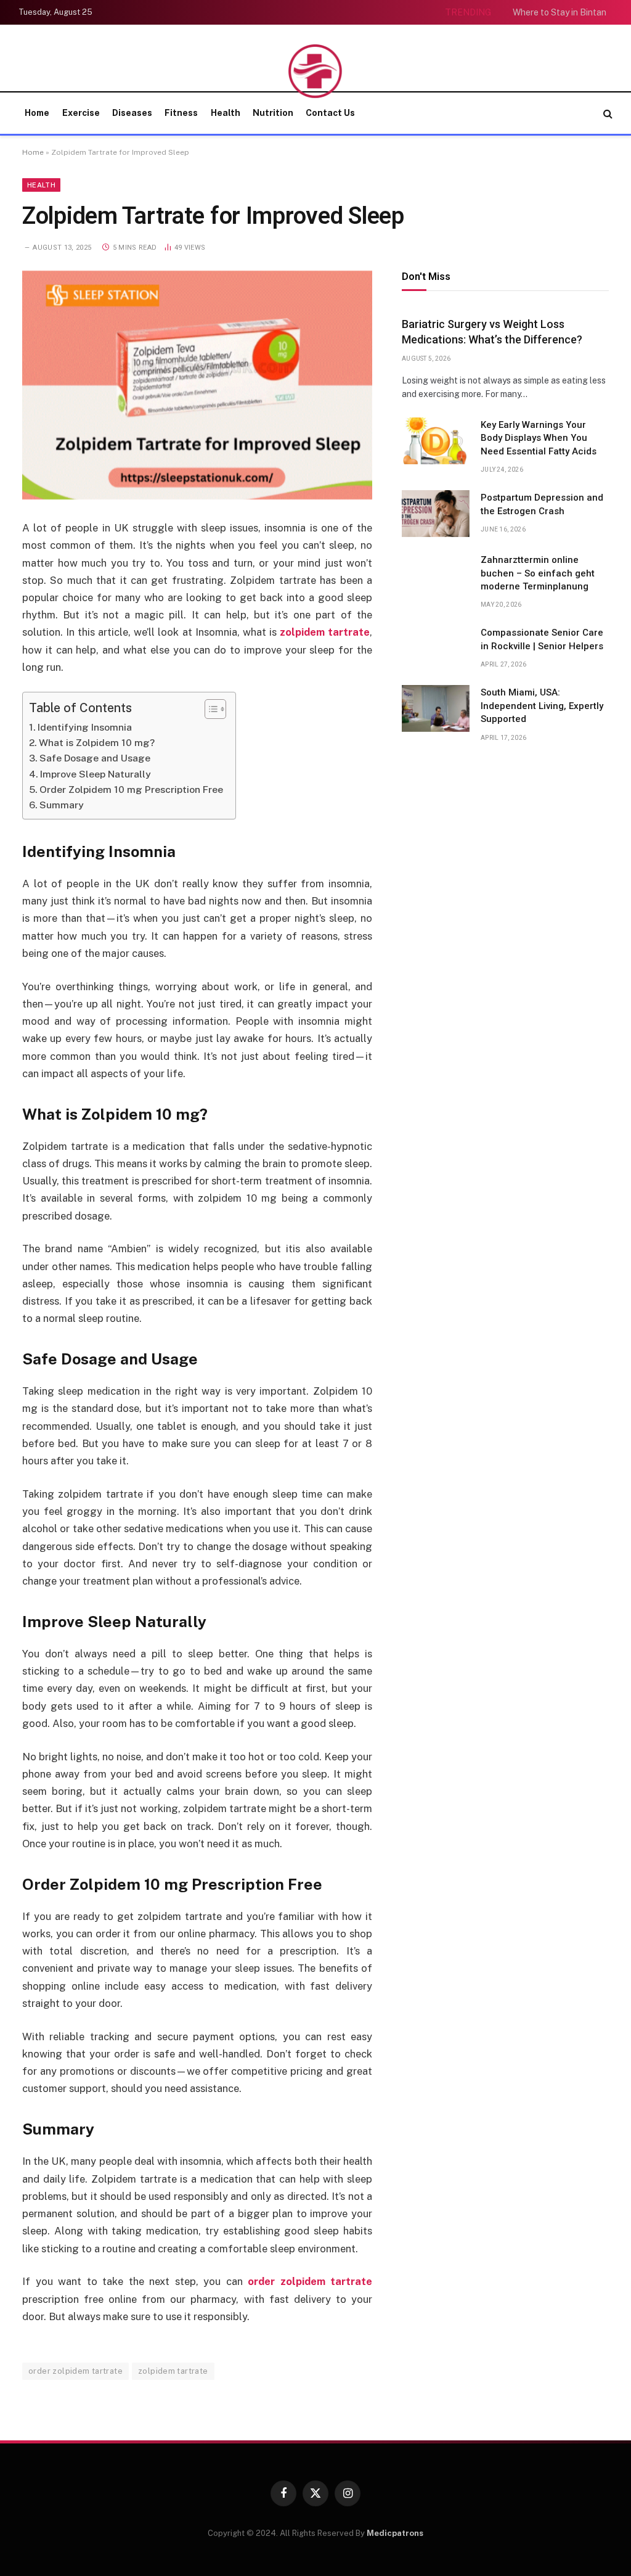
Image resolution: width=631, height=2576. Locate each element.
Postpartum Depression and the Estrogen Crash (542, 504)
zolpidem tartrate (173, 2371)
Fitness (181, 113)
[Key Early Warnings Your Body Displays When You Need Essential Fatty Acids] (436, 441)
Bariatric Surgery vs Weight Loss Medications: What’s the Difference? (492, 331)
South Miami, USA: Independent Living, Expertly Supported (542, 706)
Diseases (132, 113)
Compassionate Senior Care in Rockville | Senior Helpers (542, 639)
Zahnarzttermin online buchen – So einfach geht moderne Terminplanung (538, 573)
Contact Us (330, 113)
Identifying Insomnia (85, 727)
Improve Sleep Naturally (96, 774)
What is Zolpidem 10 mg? (97, 743)
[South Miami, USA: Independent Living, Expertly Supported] (436, 708)
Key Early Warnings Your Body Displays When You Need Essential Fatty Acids (539, 438)
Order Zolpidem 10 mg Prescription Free (131, 790)
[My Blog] (316, 71)
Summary (62, 805)
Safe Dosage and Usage (95, 758)
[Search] (607, 113)
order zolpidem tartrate (75, 2371)
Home (37, 113)
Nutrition (273, 113)
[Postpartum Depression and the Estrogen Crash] (436, 514)
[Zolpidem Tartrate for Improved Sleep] (197, 385)
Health (226, 113)
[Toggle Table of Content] (209, 709)
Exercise (81, 113)
